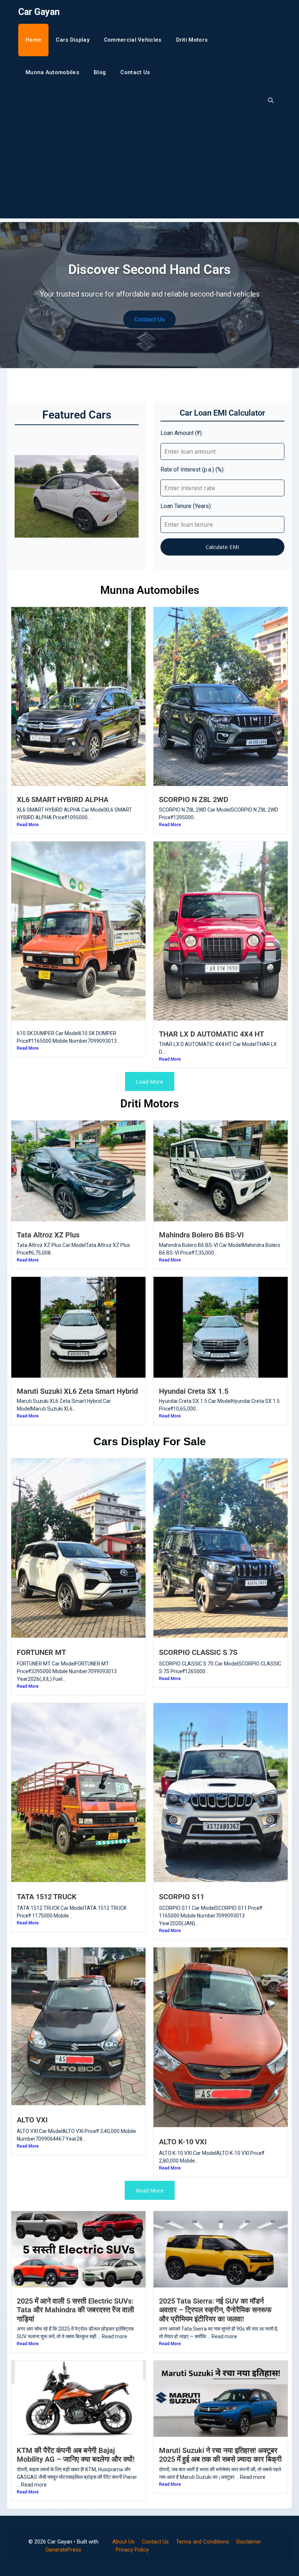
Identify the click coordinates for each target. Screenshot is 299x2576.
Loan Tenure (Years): (186, 506)
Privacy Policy (132, 2550)
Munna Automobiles (52, 72)
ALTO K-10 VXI (183, 2142)
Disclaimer (249, 2542)
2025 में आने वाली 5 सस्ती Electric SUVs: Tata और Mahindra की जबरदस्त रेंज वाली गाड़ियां (75, 2310)
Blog (100, 72)
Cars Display (73, 40)
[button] (271, 101)
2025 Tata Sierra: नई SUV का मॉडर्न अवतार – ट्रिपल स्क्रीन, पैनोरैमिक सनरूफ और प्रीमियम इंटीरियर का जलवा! (215, 2310)
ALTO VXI (32, 2120)
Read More (28, 825)
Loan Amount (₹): (182, 433)
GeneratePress (63, 2550)
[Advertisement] (149, 167)
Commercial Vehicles (133, 40)
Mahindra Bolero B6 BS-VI (201, 1235)
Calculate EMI (222, 547)
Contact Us (135, 72)
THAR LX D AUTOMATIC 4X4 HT (211, 1034)
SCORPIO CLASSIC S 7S (198, 1652)
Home (33, 40)
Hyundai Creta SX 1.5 (194, 1391)
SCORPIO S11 (182, 1897)
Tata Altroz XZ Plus (48, 1235)
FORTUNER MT (41, 1652)
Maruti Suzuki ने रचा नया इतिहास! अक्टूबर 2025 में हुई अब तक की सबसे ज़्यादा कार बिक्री (220, 2455)
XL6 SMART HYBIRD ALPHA (63, 799)
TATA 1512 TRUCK (47, 1897)
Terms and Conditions (203, 2542)
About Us (123, 2542)
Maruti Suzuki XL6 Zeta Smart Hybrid (77, 1391)
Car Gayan (39, 12)
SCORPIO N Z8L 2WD (194, 799)
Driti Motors (192, 40)
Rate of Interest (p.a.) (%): (193, 470)
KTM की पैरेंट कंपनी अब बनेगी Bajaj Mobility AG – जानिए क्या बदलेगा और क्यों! (76, 2455)
